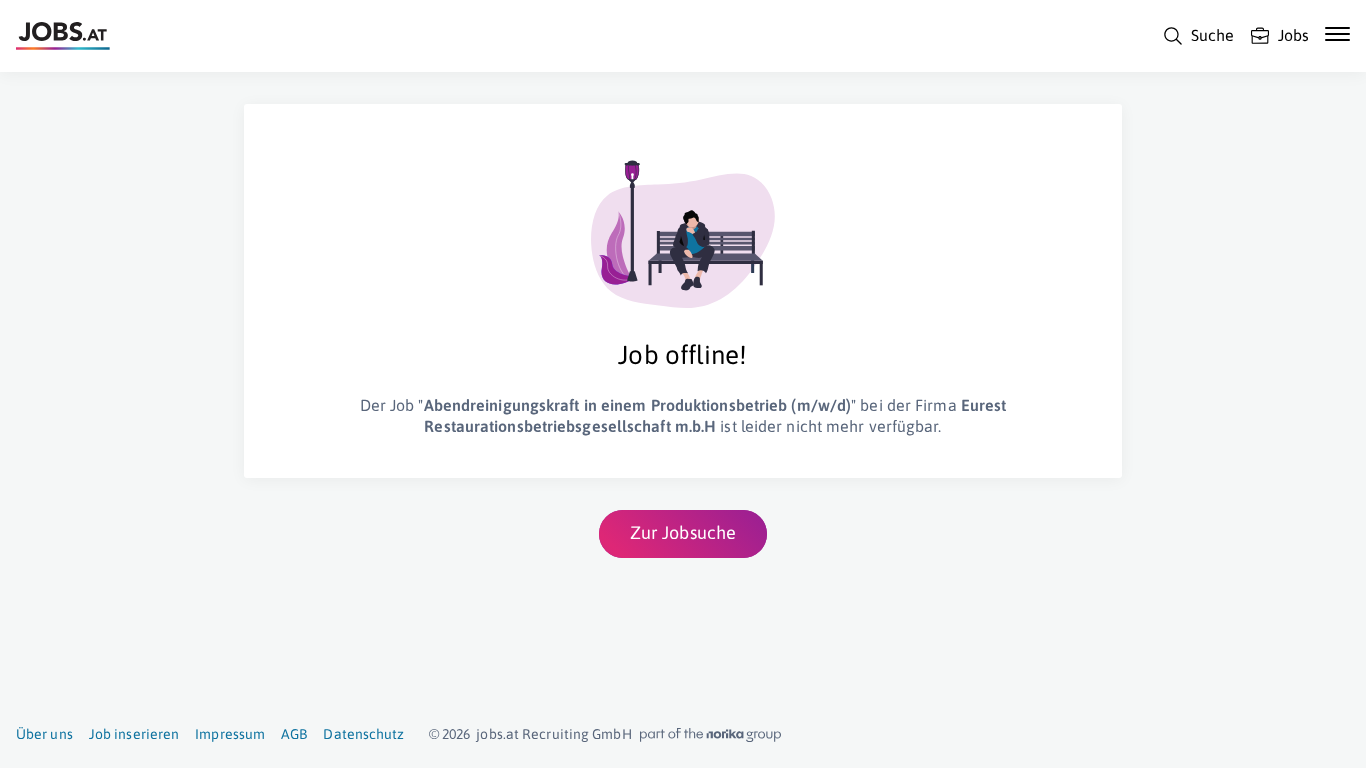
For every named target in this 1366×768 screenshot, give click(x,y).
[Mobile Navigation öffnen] (1337, 34)
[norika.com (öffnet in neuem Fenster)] (710, 735)
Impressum (230, 734)
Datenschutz (363, 734)
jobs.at (497, 734)
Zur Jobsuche (683, 532)
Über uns (44, 734)
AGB (294, 734)
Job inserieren (134, 734)
